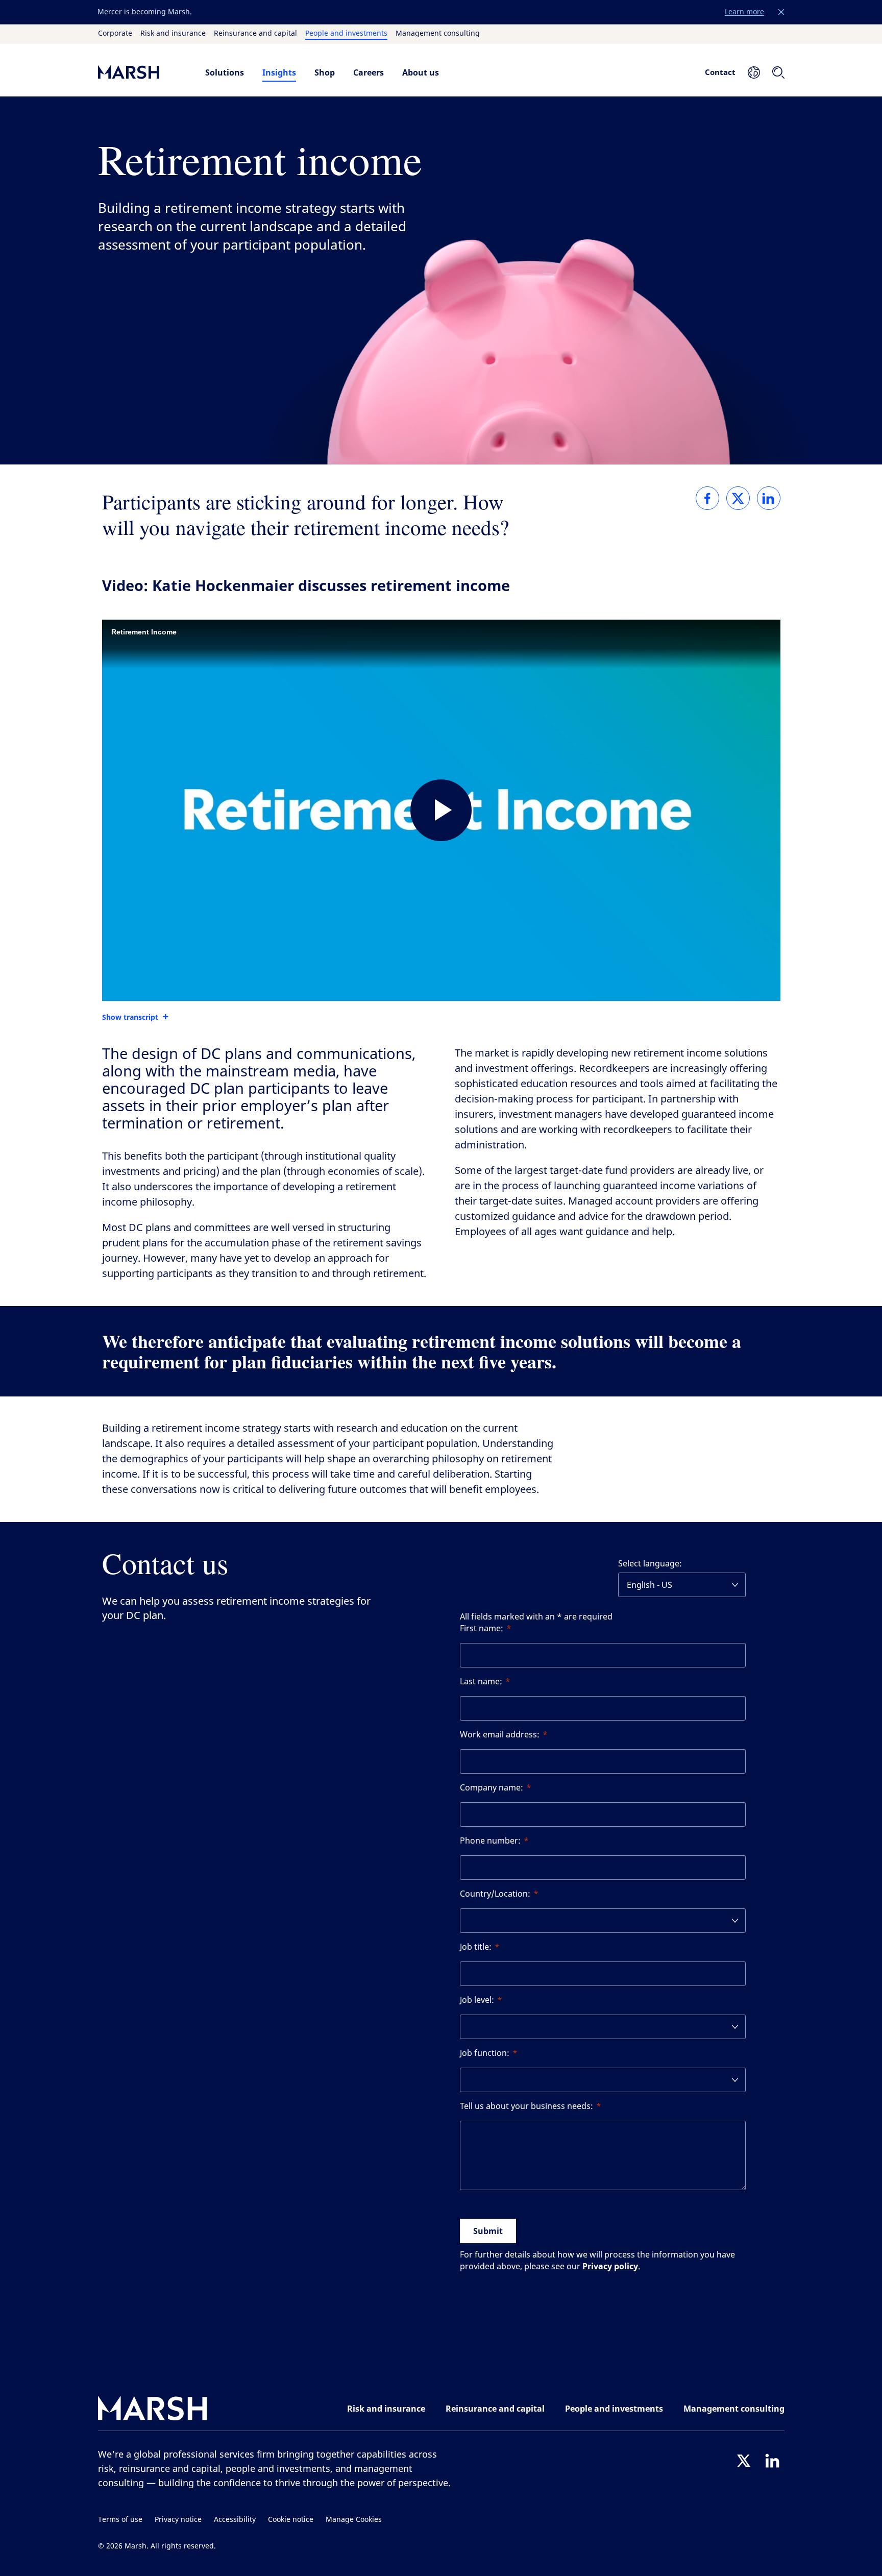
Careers (369, 72)
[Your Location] (754, 72)
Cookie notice (291, 2520)
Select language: (650, 1564)
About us (421, 72)
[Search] (778, 72)
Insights (279, 72)
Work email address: (500, 1735)
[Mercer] (141, 72)
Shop (325, 72)
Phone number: (490, 1841)
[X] (744, 2461)
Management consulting (438, 34)
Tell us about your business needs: (526, 2106)
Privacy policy (610, 2266)
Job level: (477, 2000)
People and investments (346, 34)
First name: (482, 1628)
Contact (720, 72)
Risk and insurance (173, 34)
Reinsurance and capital (255, 34)
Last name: (481, 1682)
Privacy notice (178, 2520)
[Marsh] (153, 2410)
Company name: (492, 1788)
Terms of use (120, 2520)
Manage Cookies (354, 2520)
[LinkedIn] (772, 2461)
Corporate (115, 34)
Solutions (225, 72)
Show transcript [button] (130, 1017)
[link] (707, 498)
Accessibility (235, 2520)
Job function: (485, 2053)
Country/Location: (495, 1894)
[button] (781, 12)
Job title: (476, 1947)
